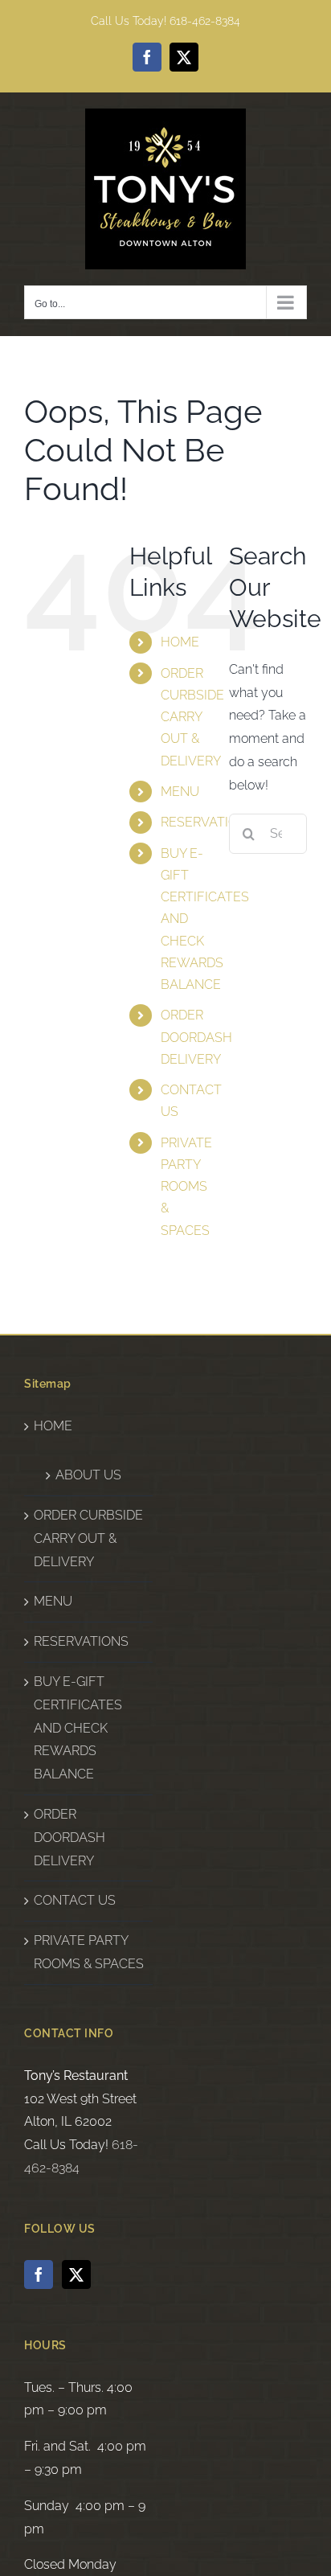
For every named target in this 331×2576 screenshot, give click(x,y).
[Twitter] (76, 2275)
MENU (180, 792)
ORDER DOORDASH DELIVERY (196, 1037)
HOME (180, 642)
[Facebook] (39, 2275)
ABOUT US (88, 1475)
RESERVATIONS (208, 822)
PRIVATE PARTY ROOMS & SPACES (186, 1187)
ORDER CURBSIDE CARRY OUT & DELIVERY (192, 717)
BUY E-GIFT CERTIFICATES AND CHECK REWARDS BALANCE (78, 1728)
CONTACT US (75, 1900)
